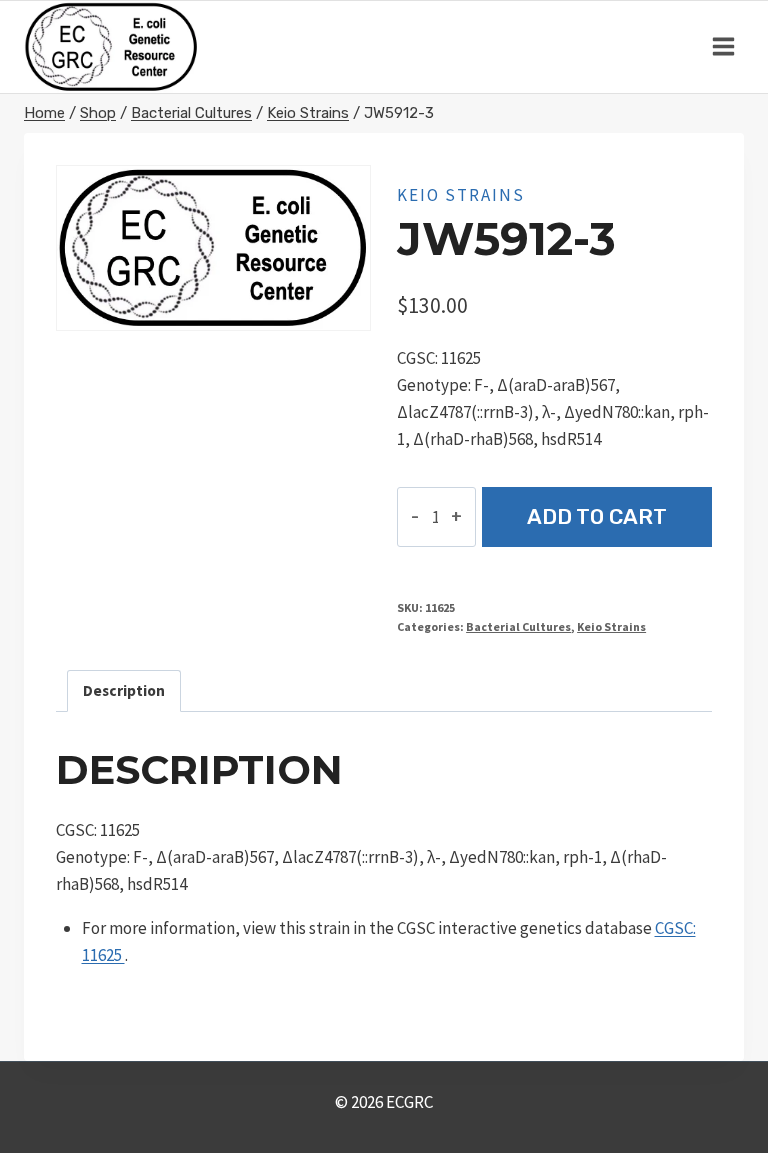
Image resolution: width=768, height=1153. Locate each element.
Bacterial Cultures (518, 626)
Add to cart (597, 516)
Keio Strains (461, 195)
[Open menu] (723, 47)
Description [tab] (124, 690)
